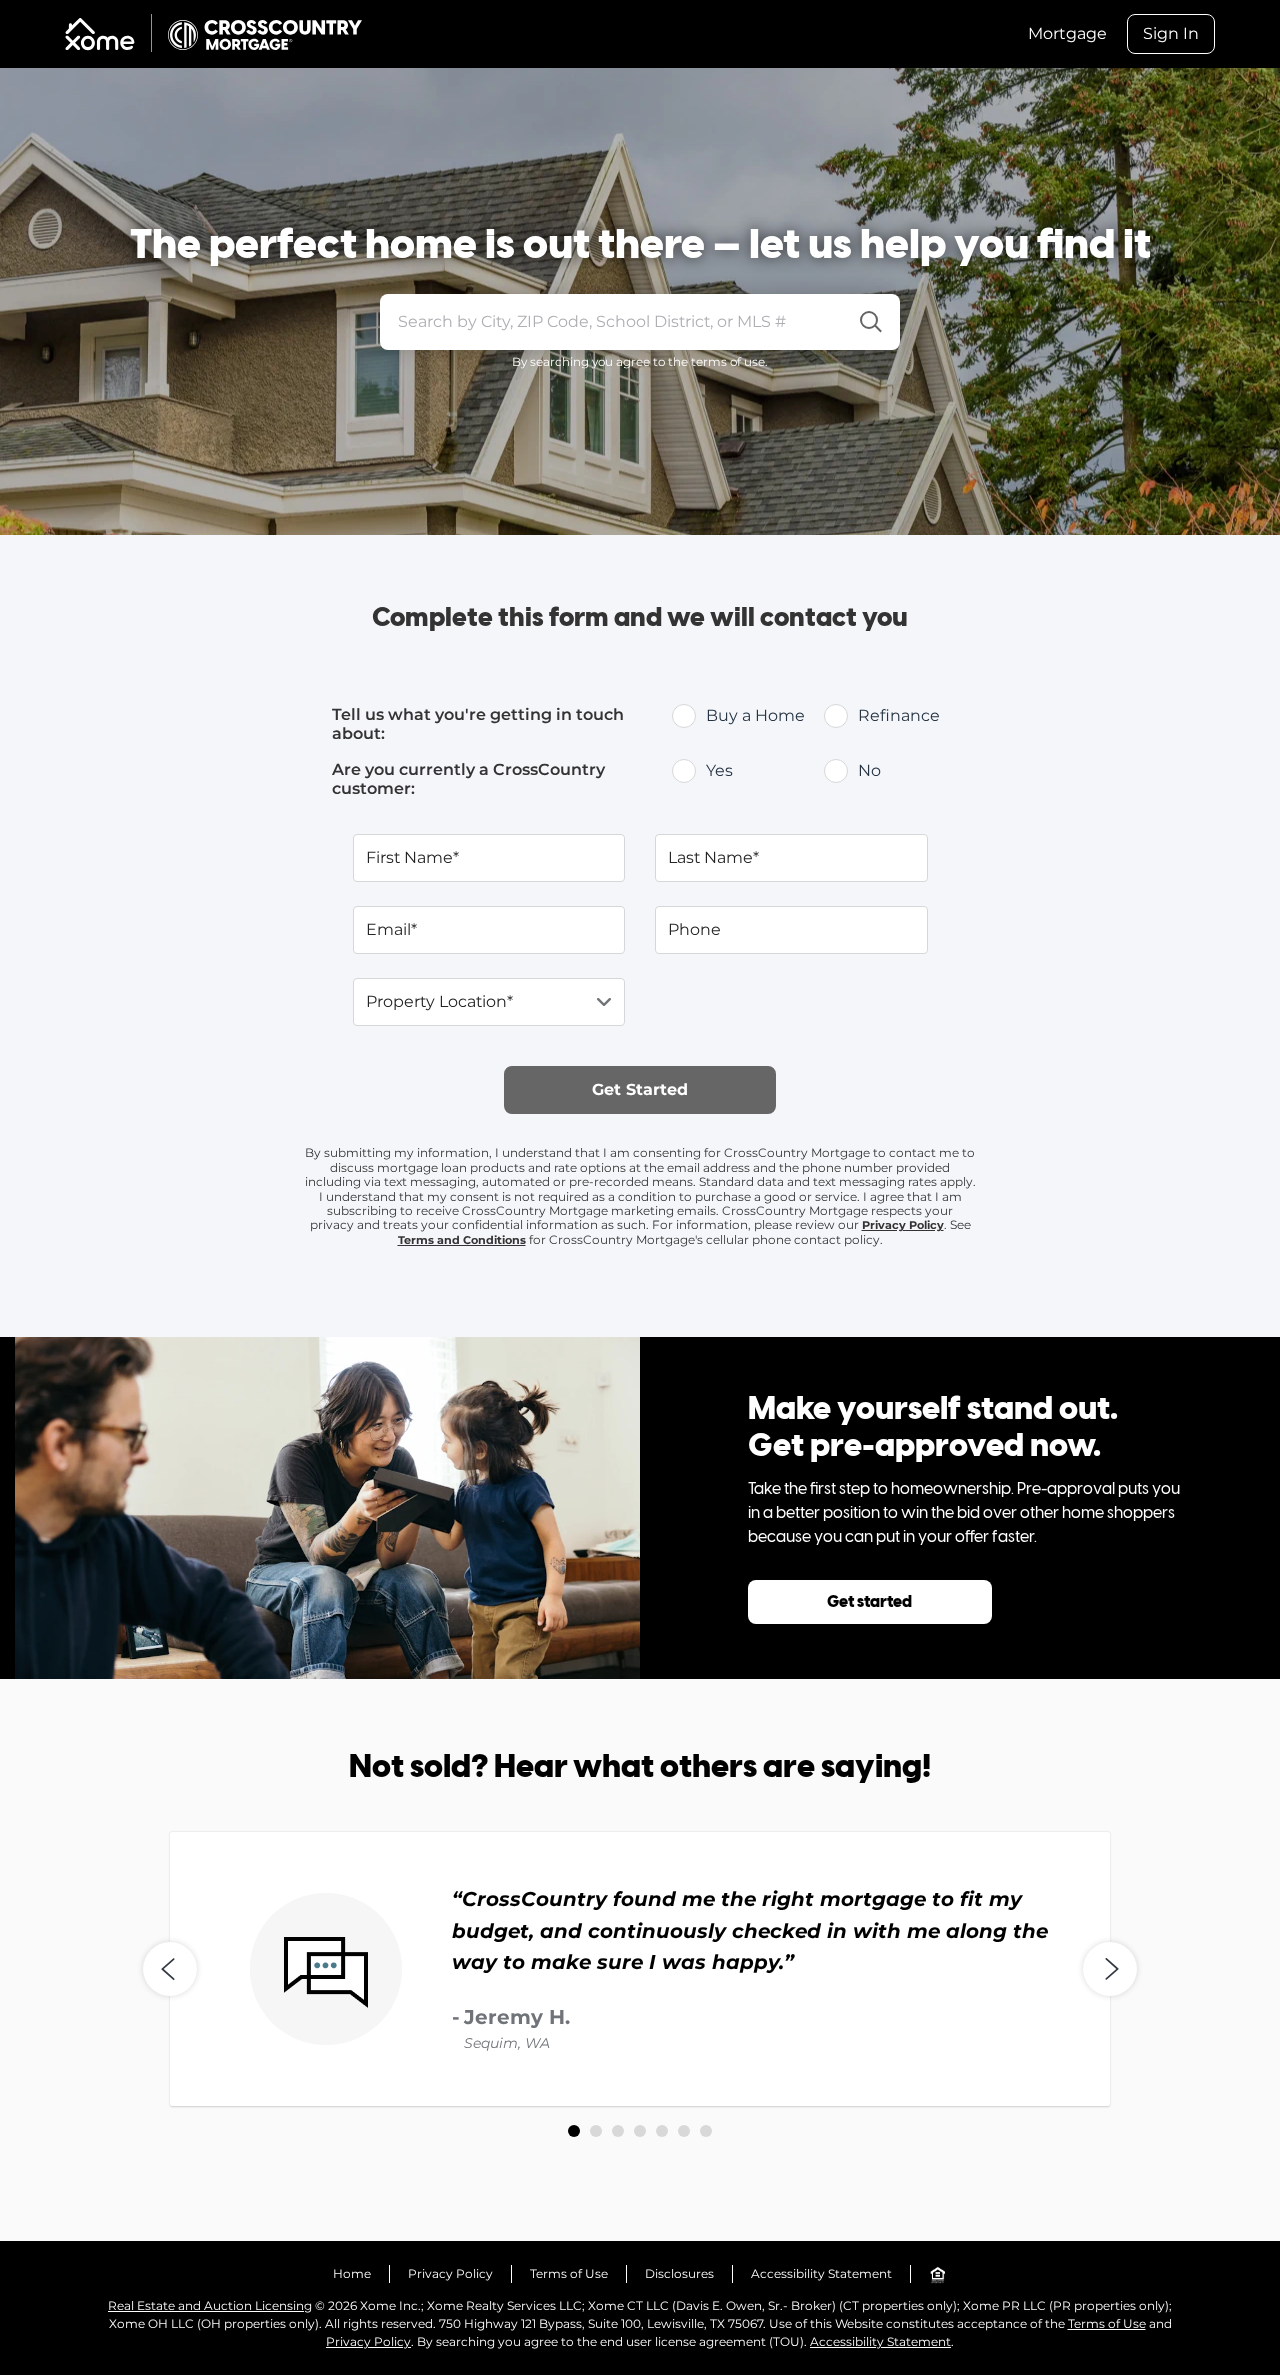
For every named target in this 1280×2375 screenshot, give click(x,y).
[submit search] (871, 322)
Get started (869, 1602)
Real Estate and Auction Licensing (210, 2305)
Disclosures (679, 2273)
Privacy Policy (903, 1225)
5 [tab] (662, 2131)
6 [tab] (684, 2131)
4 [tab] (640, 2131)
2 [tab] (596, 2131)
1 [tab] (574, 2131)
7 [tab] (706, 2131)
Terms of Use (569, 2273)
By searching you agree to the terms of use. (640, 361)
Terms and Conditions (462, 1240)
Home (352, 2273)
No (869, 770)
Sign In (1171, 33)
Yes (719, 770)
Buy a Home (755, 715)
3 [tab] (618, 2131)
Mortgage (1067, 33)
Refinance (899, 715)
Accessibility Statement (821, 2273)
